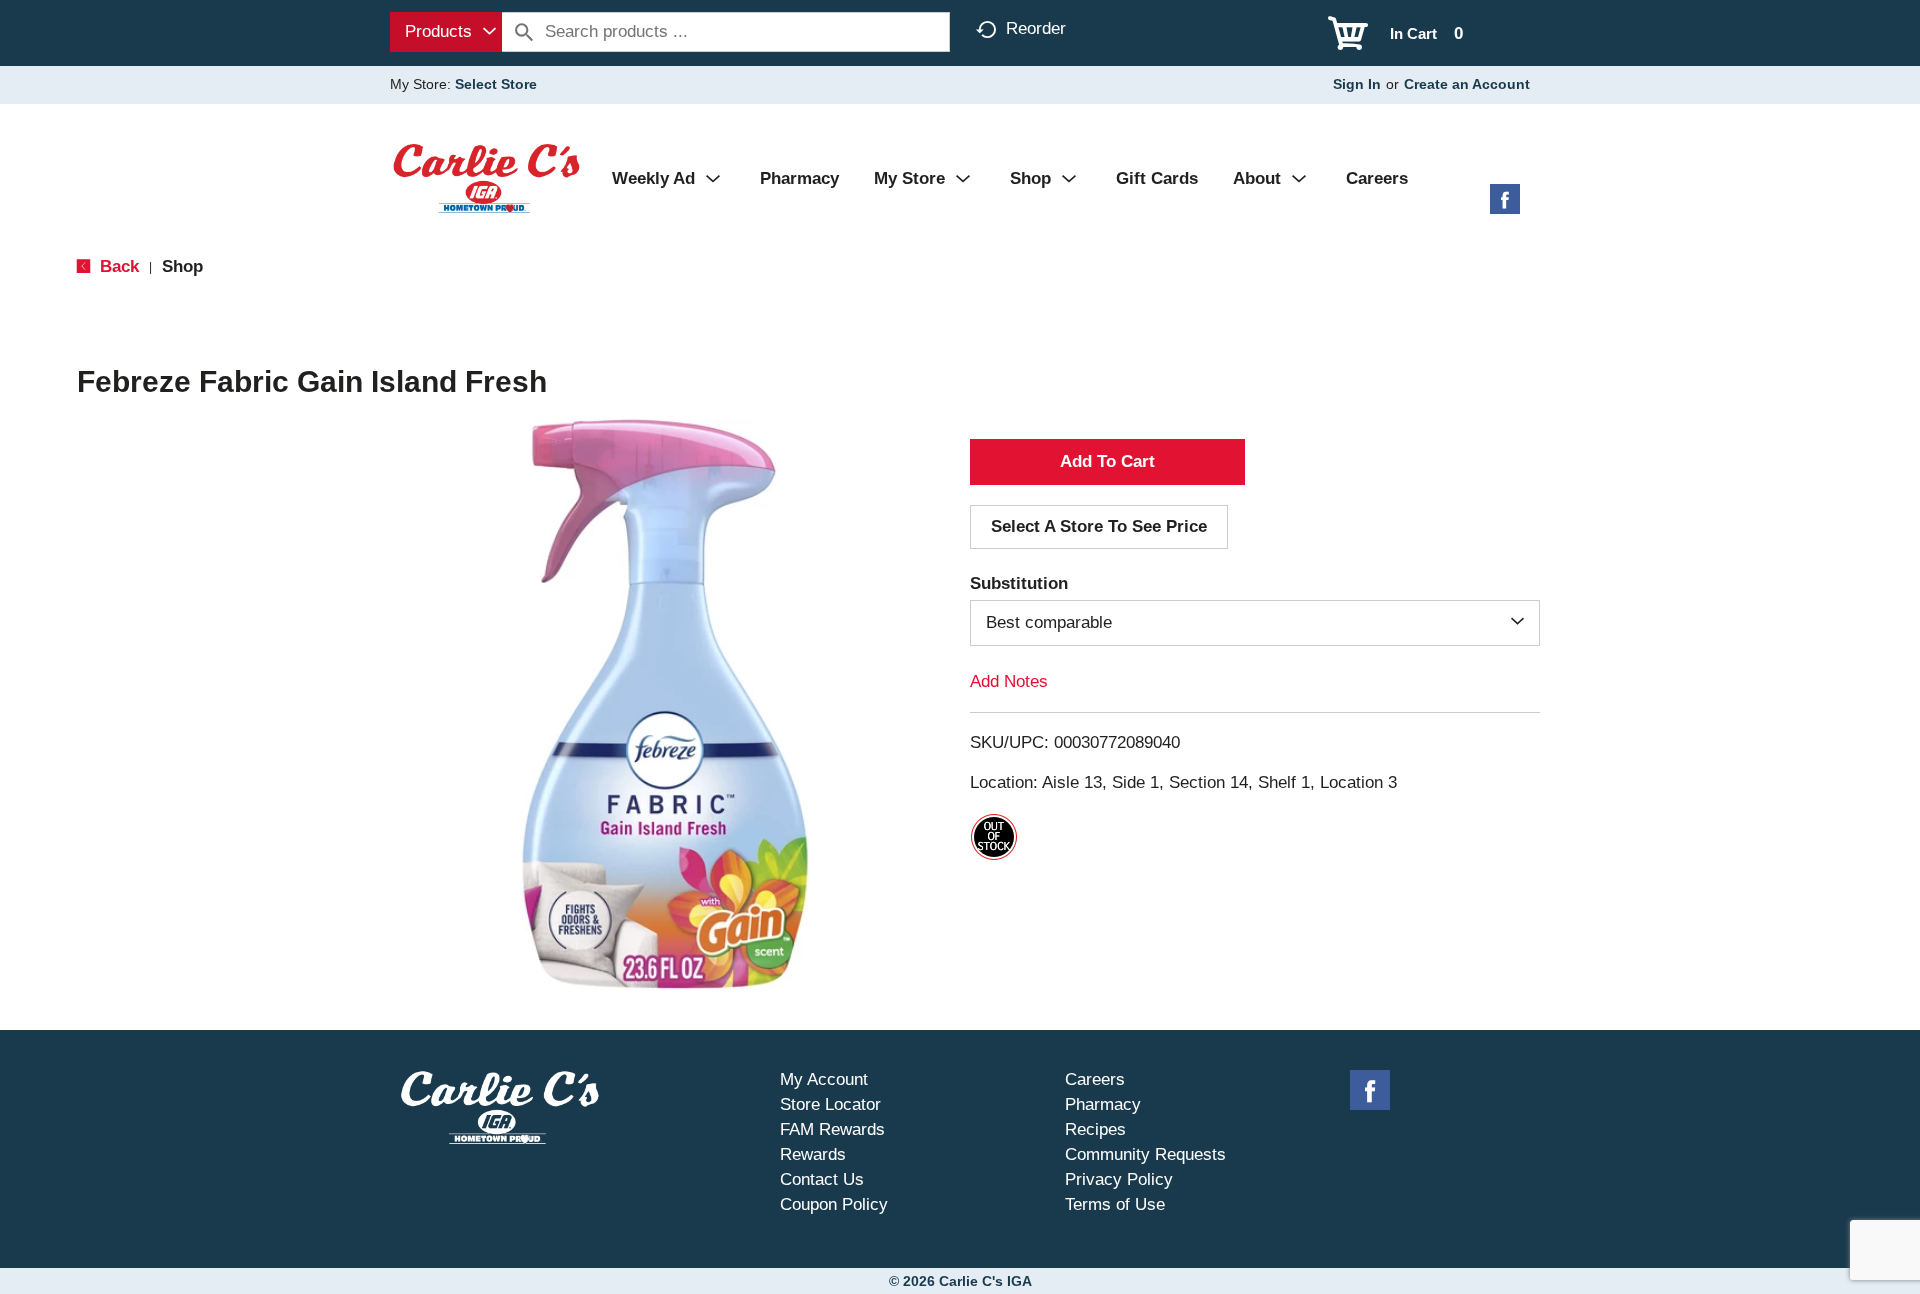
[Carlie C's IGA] (486, 177)
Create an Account (1467, 84)
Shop (182, 266)
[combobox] (446, 32)
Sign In (1357, 84)
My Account (824, 1079)
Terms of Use (1115, 1204)
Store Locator (830, 1104)
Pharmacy (1103, 1104)
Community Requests (1145, 1154)
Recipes (1095, 1129)
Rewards (813, 1154)
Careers (1095, 1079)
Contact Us (822, 1179)
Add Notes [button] (1009, 681)
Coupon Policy (834, 1204)
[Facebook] (1505, 206)
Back (117, 266)
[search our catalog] (524, 32)
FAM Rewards (832, 1129)
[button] (1107, 462)
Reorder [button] (1036, 28)
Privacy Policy (1119, 1179)
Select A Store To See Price (1099, 526)
